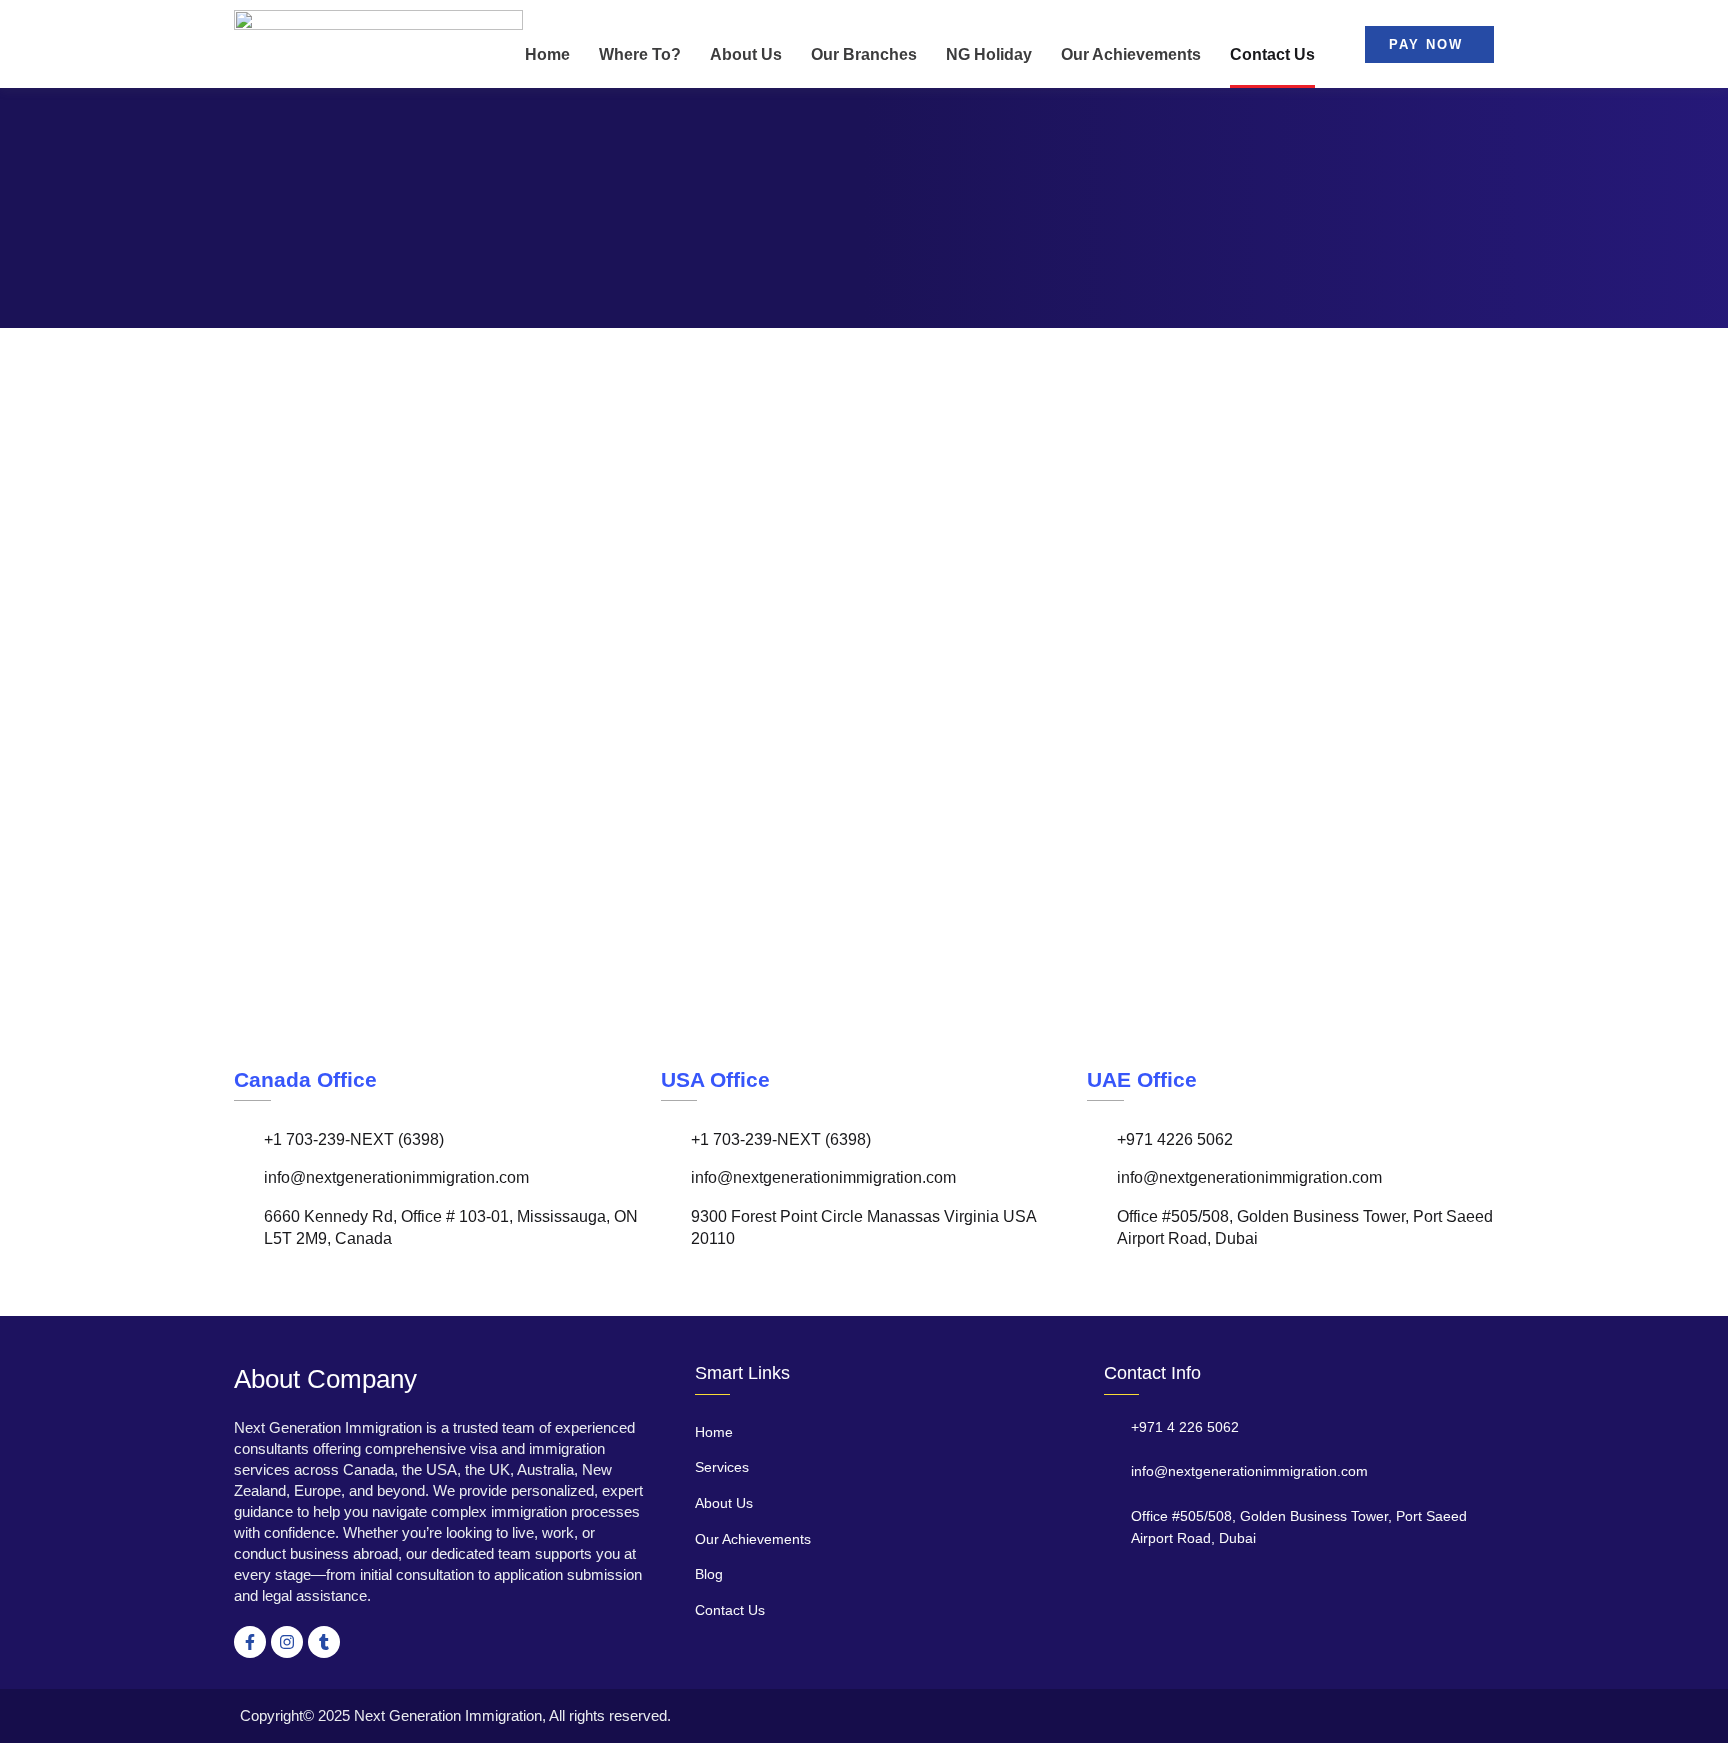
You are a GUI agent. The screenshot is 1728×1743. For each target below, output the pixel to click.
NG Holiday (989, 54)
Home (547, 54)
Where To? (640, 54)
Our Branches (864, 54)
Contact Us (1272, 54)
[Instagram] (287, 1642)
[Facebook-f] (250, 1642)
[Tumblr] (324, 1642)
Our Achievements (1131, 54)
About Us (746, 54)
